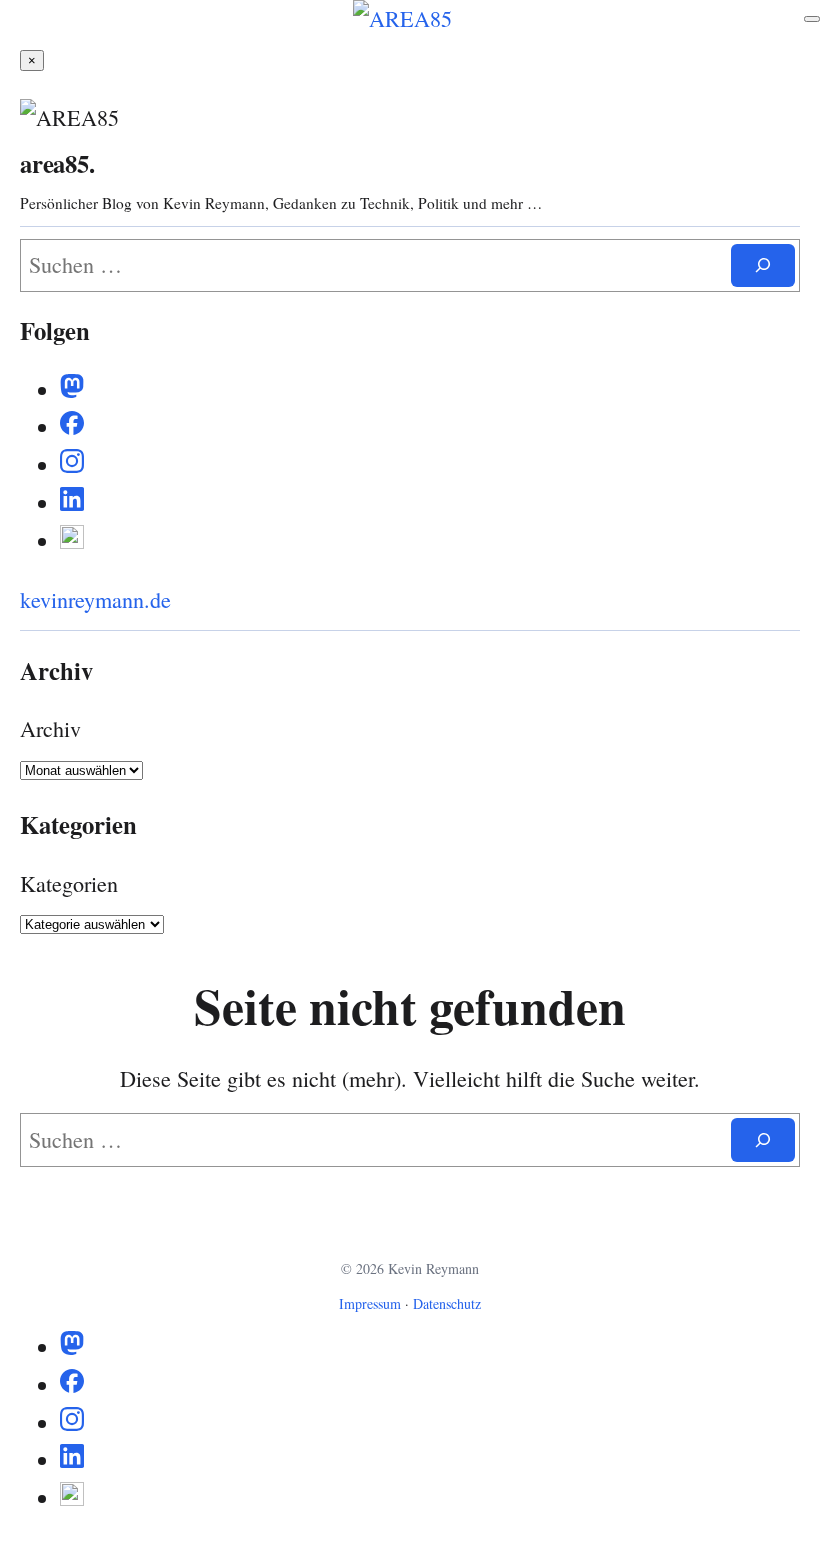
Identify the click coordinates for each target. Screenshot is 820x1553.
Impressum (370, 1303)
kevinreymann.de (95, 599)
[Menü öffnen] (812, 19)
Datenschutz (447, 1303)
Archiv (50, 728)
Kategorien (69, 883)
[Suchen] (763, 265)
